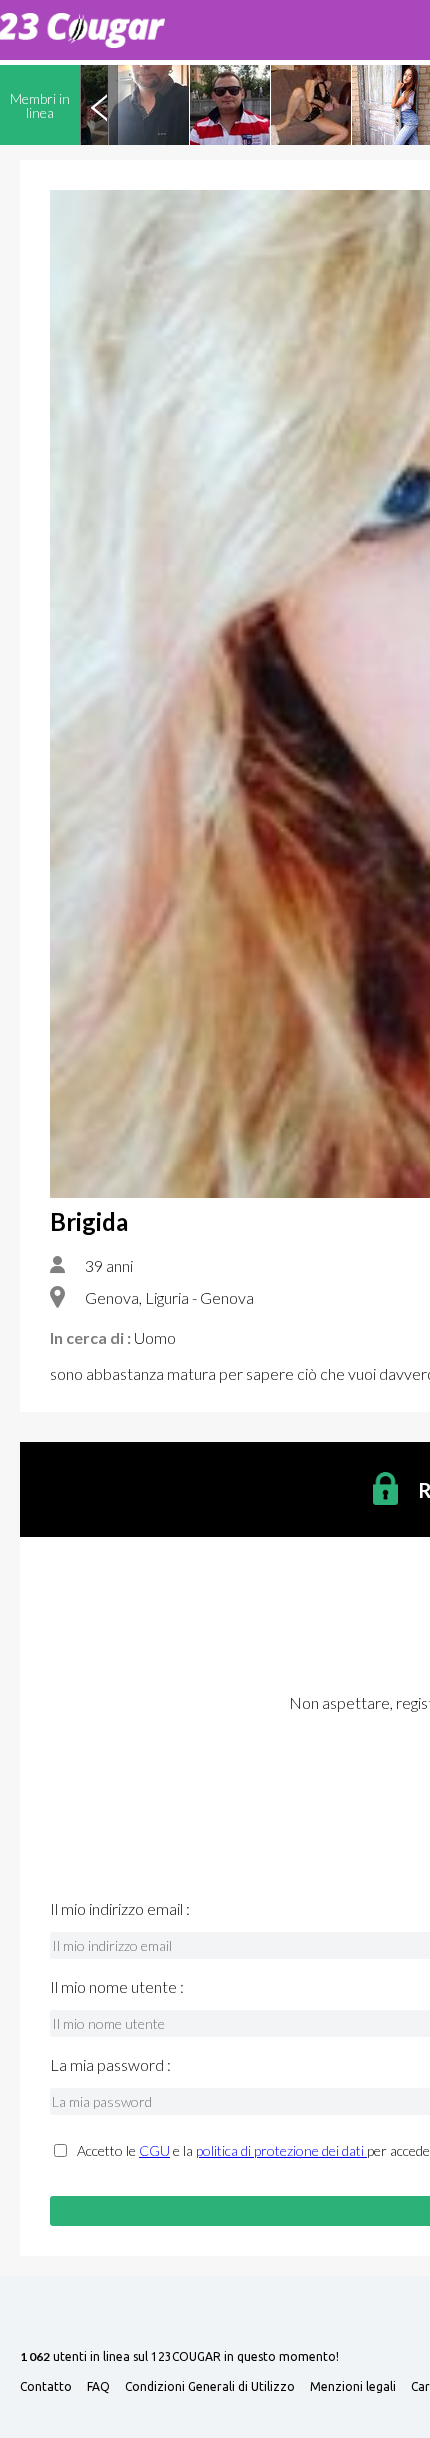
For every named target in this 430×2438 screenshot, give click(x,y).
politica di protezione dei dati (281, 2150)
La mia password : (110, 2065)
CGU (154, 2150)
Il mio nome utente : (117, 1987)
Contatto (46, 2387)
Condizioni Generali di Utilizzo (210, 2387)
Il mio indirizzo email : (120, 1909)
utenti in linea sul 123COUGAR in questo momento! (179, 2357)
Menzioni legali (353, 2387)
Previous (99, 105)
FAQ (98, 2387)
